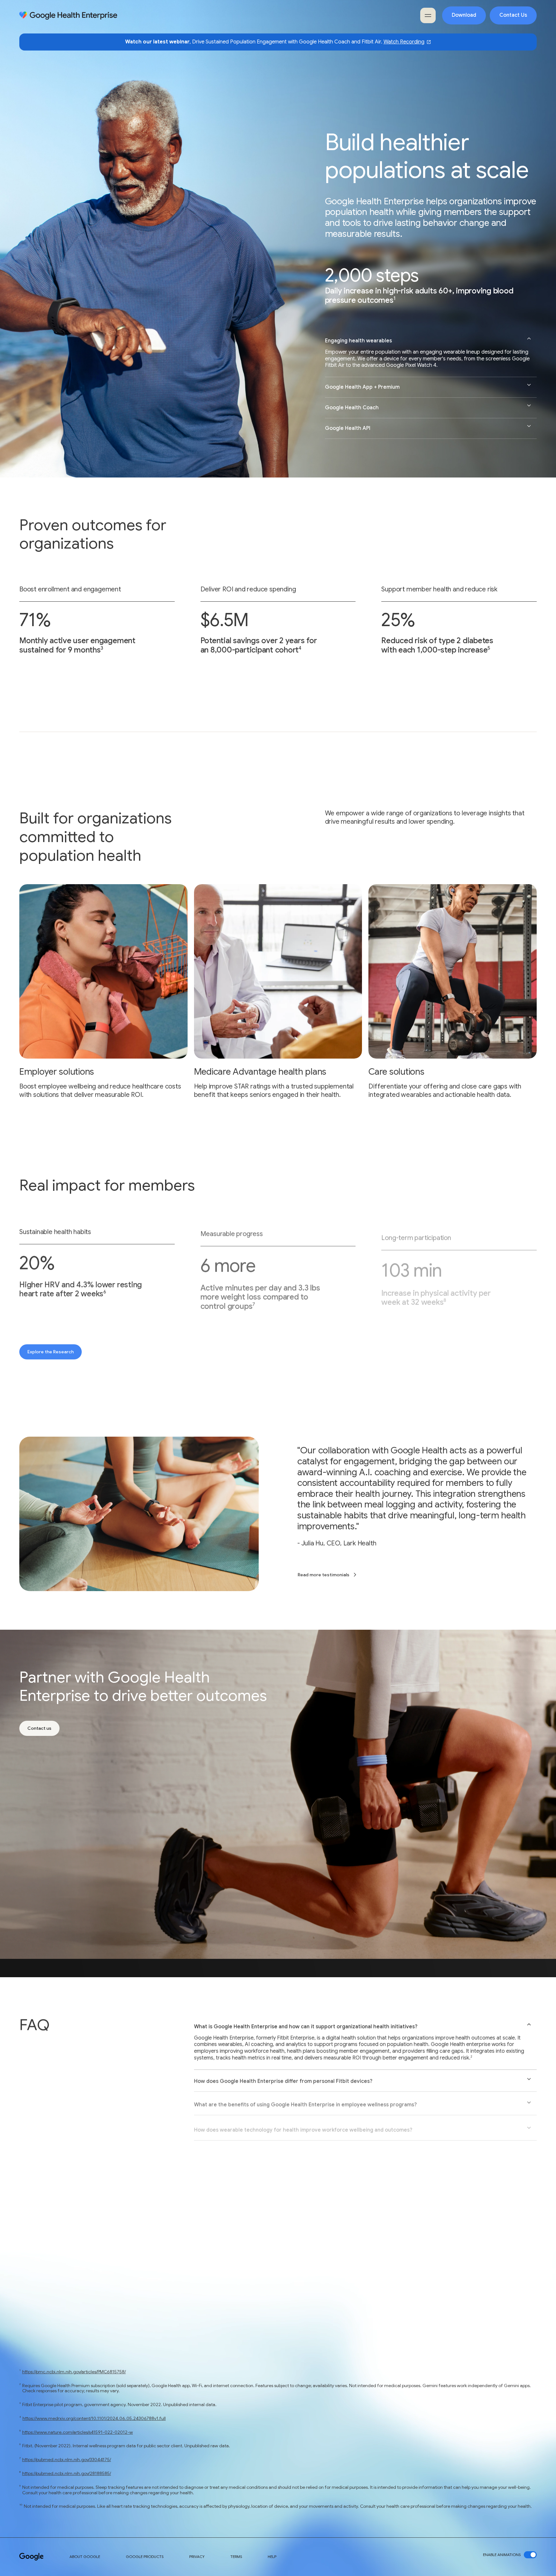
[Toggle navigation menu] (428, 15)
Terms (236, 2557)
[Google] (32, 2557)
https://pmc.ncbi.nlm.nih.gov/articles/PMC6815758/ (74, 2372)
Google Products (145, 2557)
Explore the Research (51, 1352)
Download (464, 15)
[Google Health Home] (68, 16)
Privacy (197, 2557)
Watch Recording (404, 42)
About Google (85, 2557)
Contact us (39, 1728)
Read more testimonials (324, 1575)
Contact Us (513, 15)
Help (272, 2557)
